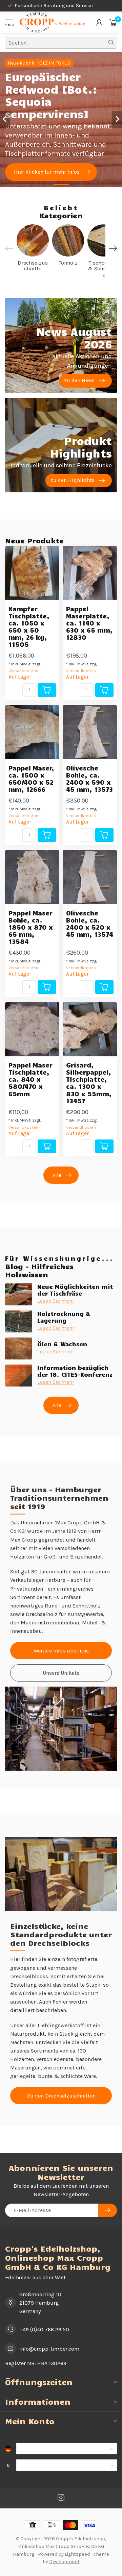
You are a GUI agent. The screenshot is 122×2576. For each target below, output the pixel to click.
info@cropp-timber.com (49, 2349)
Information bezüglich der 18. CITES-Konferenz (75, 1371)
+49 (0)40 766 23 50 (44, 2329)
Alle (57, 1175)
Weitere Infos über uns (61, 1651)
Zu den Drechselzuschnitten (61, 2096)
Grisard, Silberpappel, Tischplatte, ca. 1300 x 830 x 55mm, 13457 (89, 1083)
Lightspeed (77, 2554)
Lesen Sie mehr (56, 1301)
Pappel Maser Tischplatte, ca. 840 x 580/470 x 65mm (30, 1079)
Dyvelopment (64, 2562)
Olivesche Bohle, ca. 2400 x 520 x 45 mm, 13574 (90, 924)
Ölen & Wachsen (62, 1344)
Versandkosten (23, 671)
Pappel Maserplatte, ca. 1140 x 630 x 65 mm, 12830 (89, 623)
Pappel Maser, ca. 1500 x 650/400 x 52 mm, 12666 (31, 779)
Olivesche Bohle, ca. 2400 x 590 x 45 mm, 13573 (89, 779)
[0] (113, 22)
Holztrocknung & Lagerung (64, 1317)
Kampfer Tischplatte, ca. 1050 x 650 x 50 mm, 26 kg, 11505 (29, 627)
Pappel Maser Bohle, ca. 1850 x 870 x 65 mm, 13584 (31, 927)
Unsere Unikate (61, 1673)
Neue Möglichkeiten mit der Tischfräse (75, 1290)
